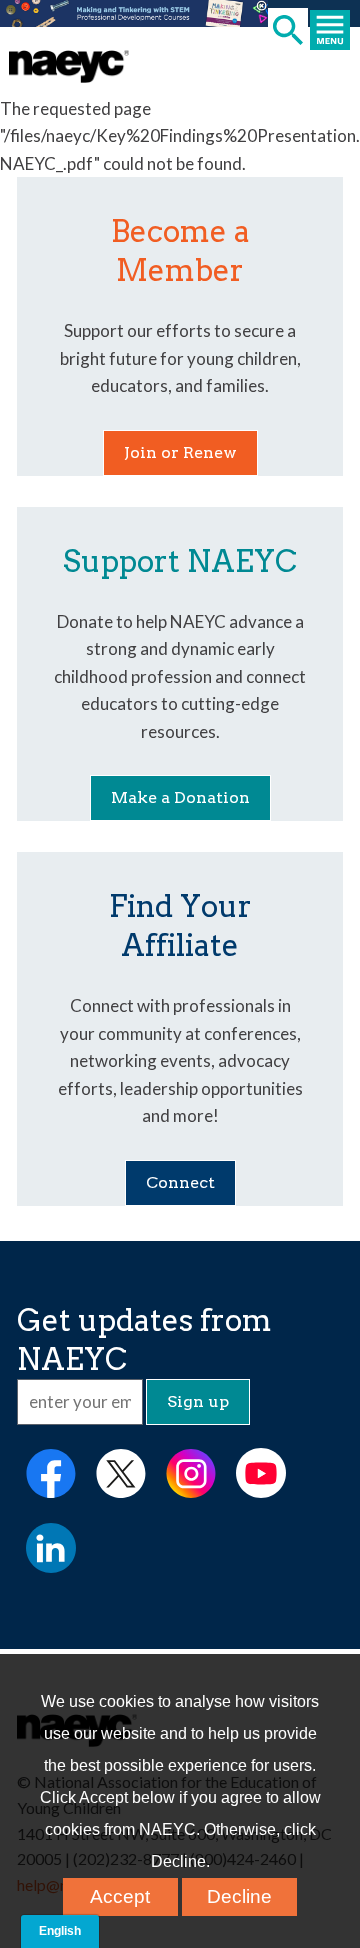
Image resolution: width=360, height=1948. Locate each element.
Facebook (51, 1473)
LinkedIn (51, 1548)
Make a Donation (180, 797)
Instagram (191, 1473)
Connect (180, 1182)
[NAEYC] (69, 66)
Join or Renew (180, 452)
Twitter (121, 1473)
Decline (239, 1896)
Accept (120, 1896)
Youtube (261, 1473)
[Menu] (334, 32)
